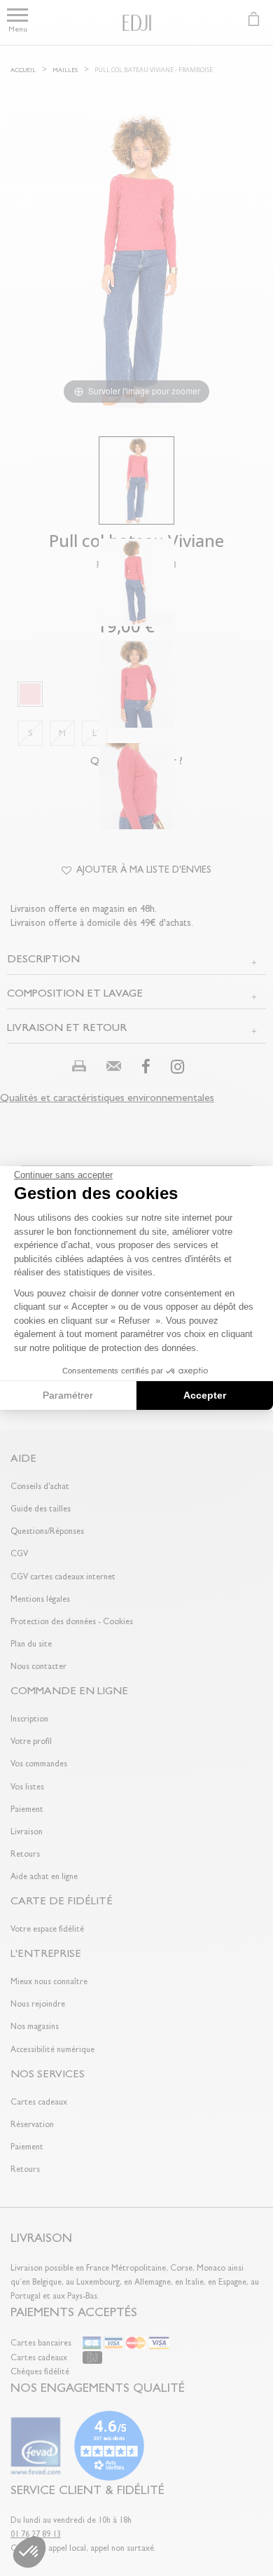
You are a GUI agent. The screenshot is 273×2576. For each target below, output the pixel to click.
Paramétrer (68, 1395)
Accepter (205, 1395)
